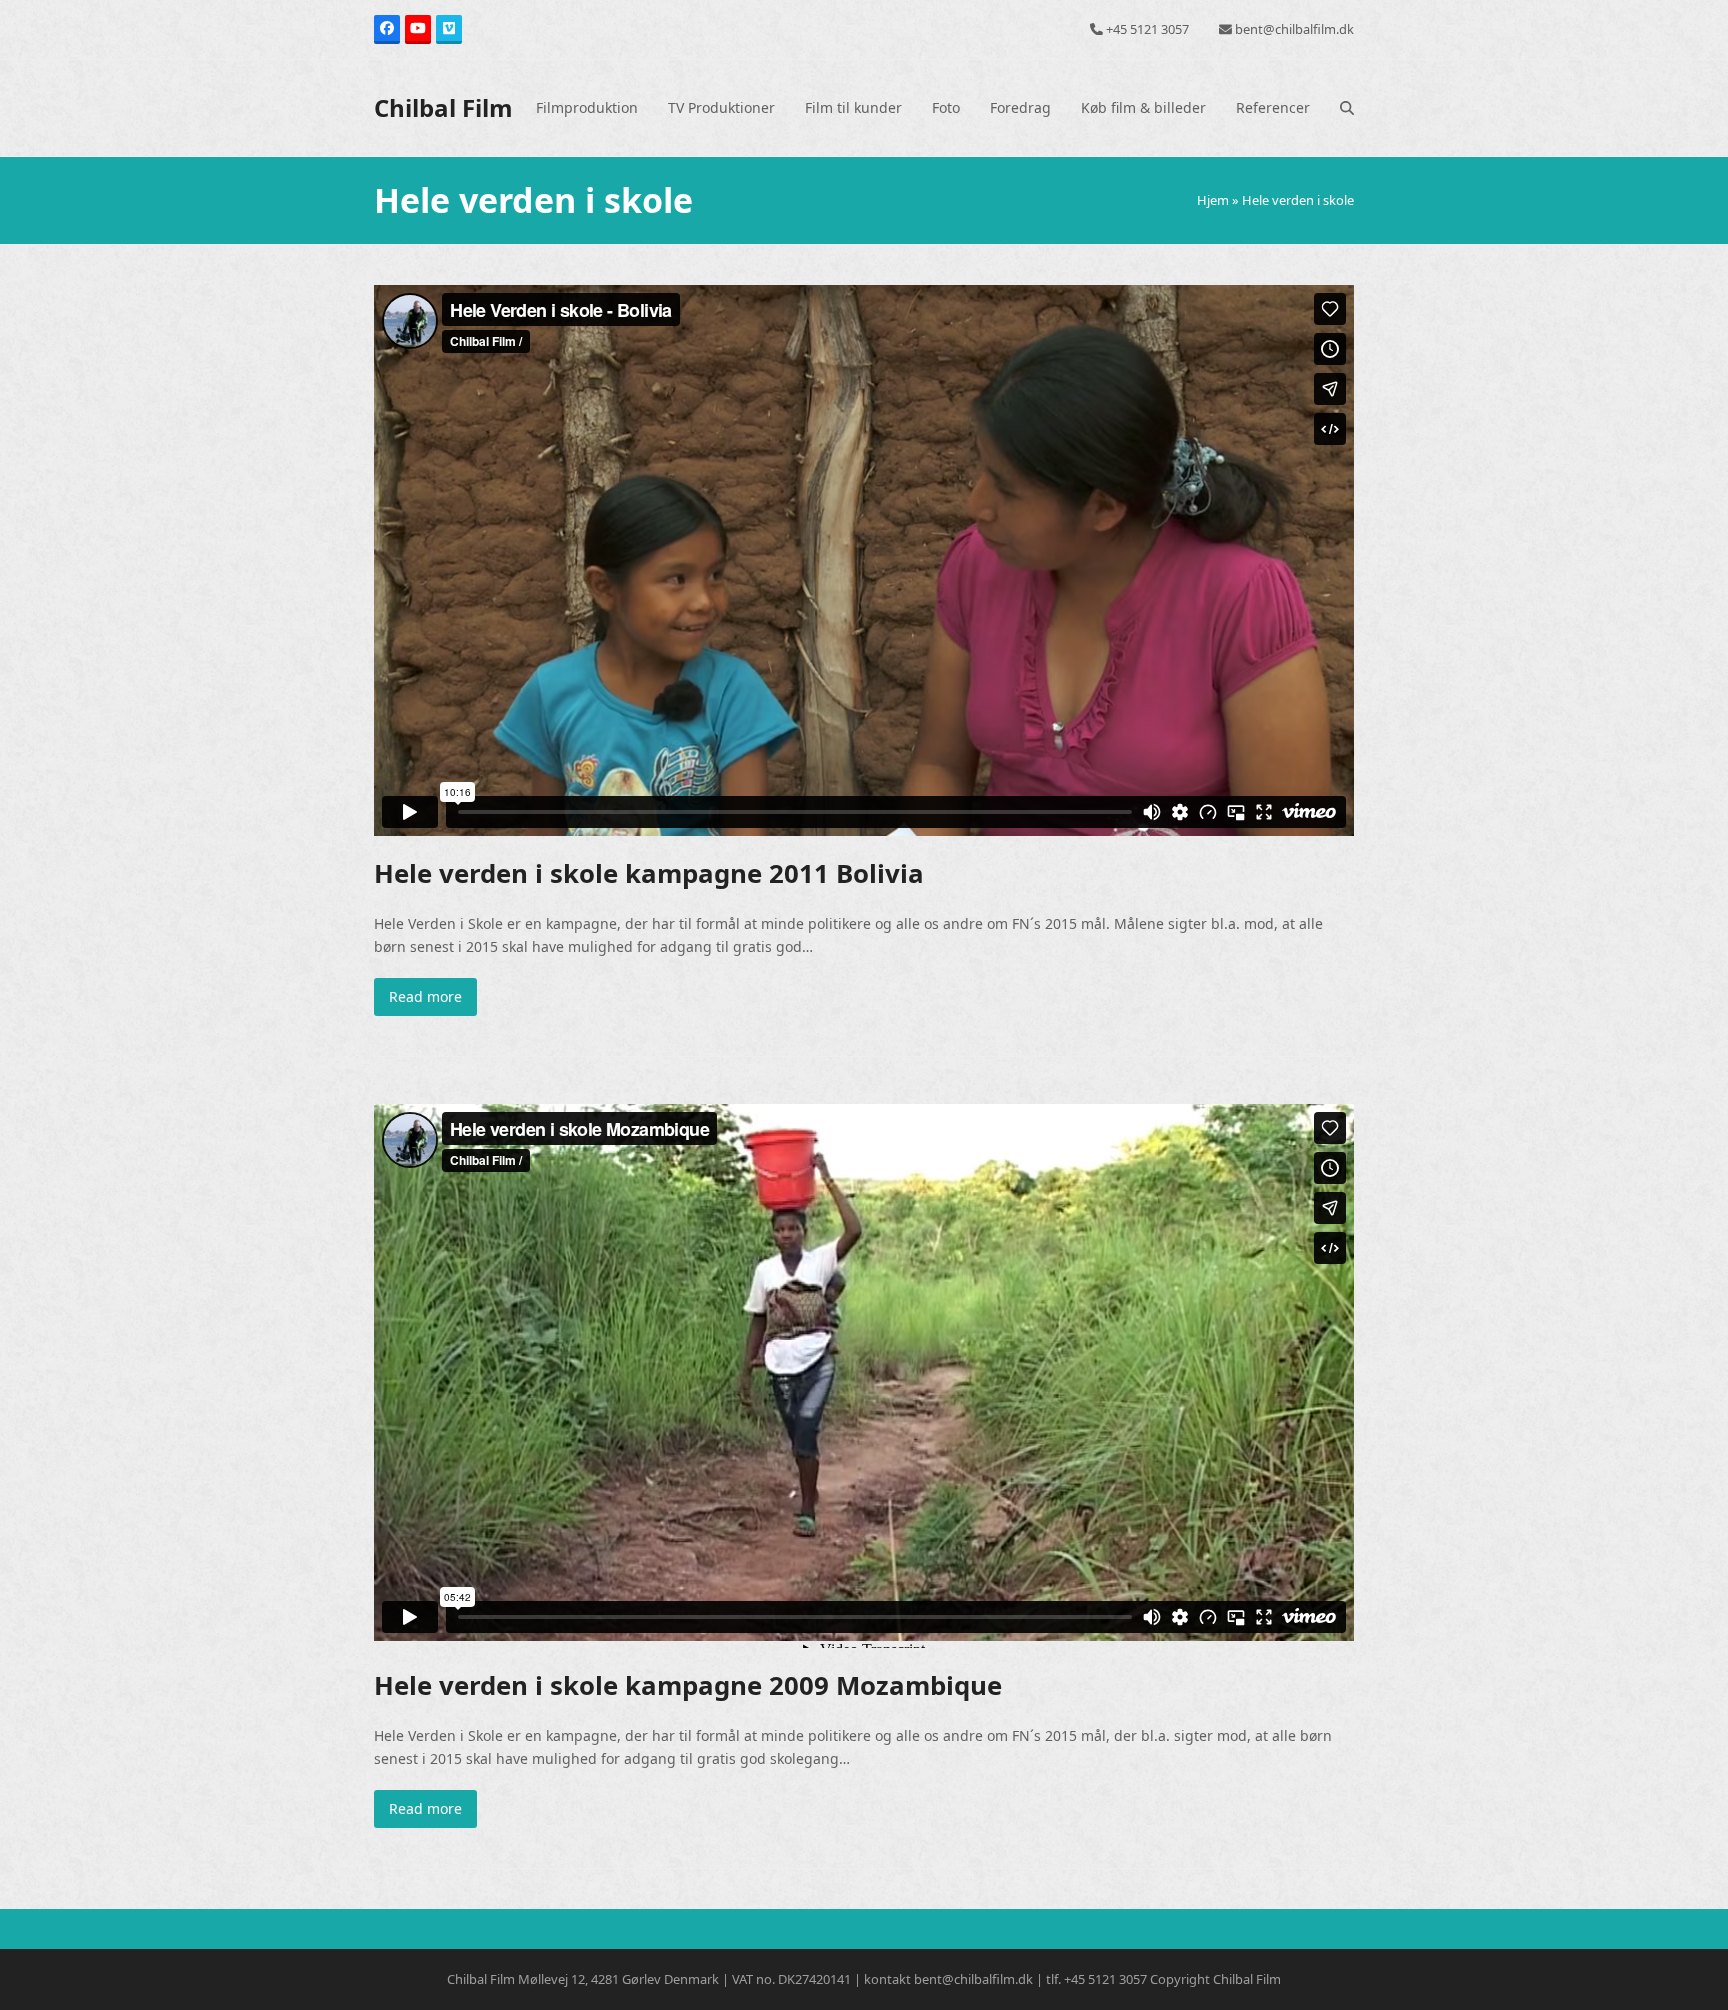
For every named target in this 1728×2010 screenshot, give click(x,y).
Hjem (1213, 200)
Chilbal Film (443, 107)
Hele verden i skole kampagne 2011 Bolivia (649, 873)
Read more (425, 996)
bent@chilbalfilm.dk (1294, 29)
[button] (1347, 108)
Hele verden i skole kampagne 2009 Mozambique (688, 1685)
